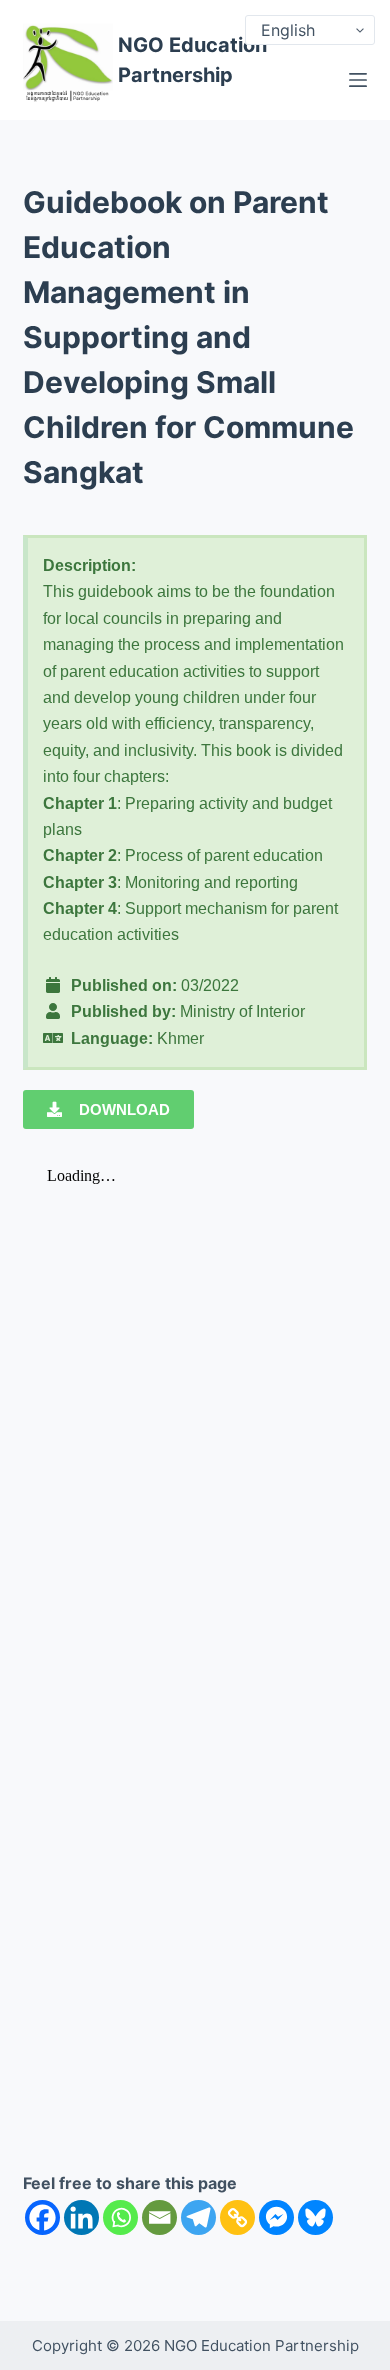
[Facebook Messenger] (276, 2217)
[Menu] (358, 80)
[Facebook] (42, 2217)
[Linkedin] (81, 2217)
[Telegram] (198, 2217)
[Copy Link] (237, 2217)
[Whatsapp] (120, 2217)
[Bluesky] (315, 2217)
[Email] (159, 2217)
